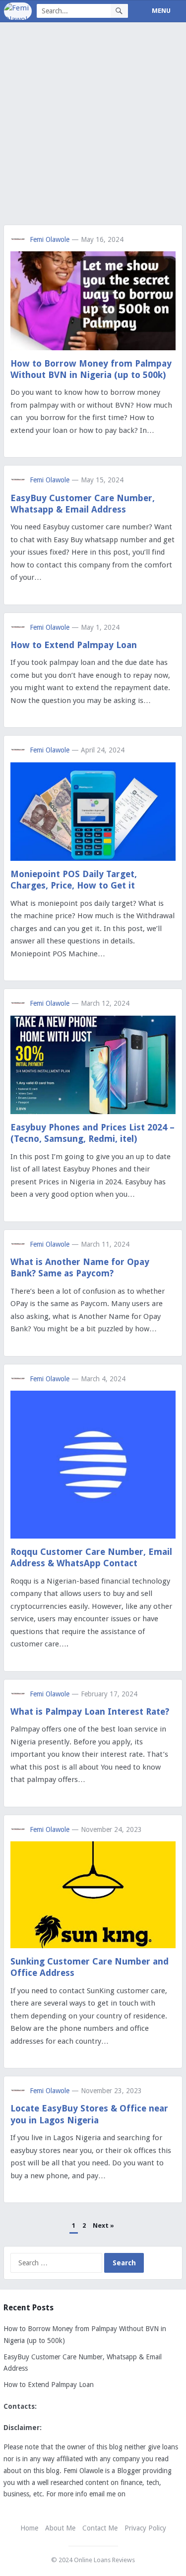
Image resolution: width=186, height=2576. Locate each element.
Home (29, 2528)
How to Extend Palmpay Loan (74, 645)
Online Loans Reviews (104, 2560)
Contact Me (100, 2528)
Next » (103, 2225)
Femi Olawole (50, 239)
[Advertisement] (93, 128)
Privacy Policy (145, 2528)
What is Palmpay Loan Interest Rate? (90, 1711)
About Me (60, 2528)
